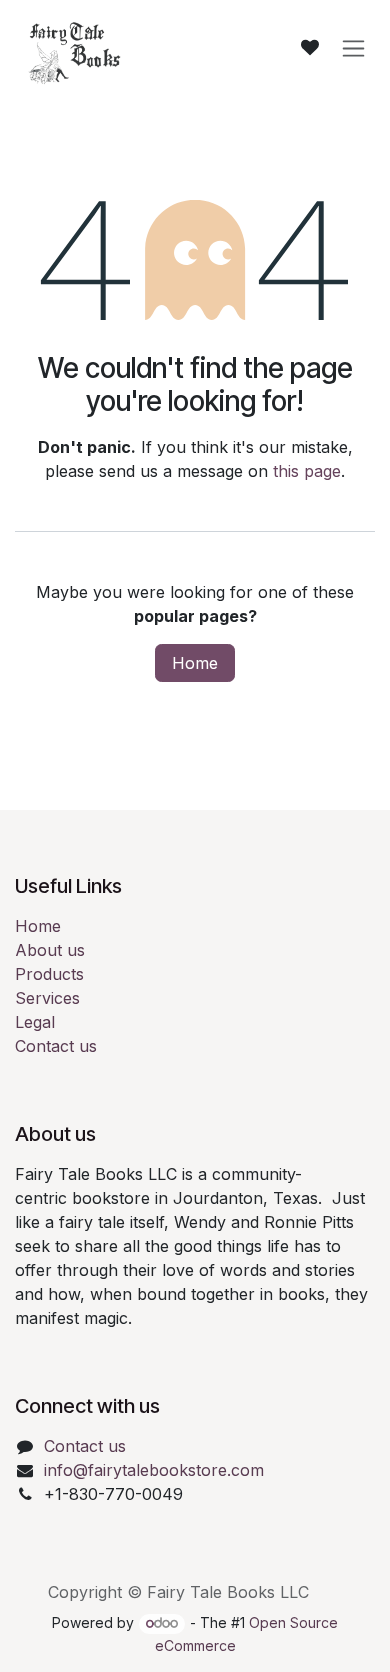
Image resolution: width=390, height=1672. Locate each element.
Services (47, 998)
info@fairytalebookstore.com (154, 1470)
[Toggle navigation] (353, 48)
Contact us (56, 1046)
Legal (35, 1022)
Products (49, 974)
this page (307, 471)
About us (50, 950)
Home (195, 663)
